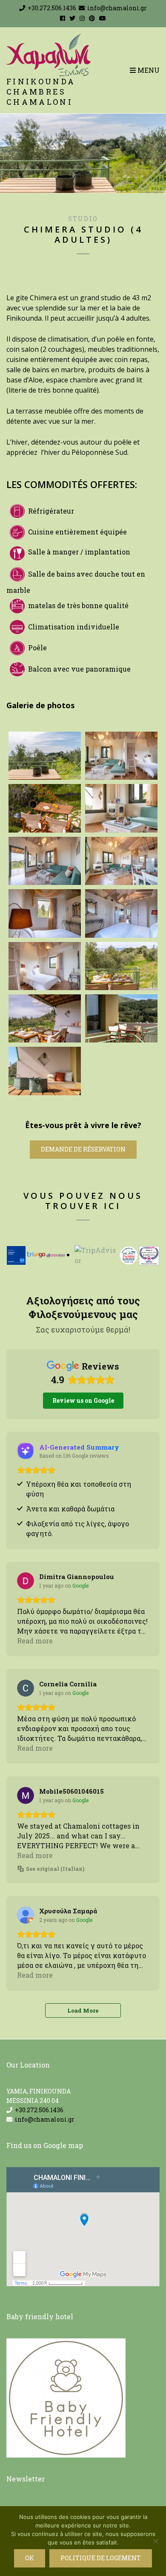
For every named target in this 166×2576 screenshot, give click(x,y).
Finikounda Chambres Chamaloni (41, 92)
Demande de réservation (83, 1149)
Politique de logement (101, 2558)
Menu (148, 70)
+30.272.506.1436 (52, 8)
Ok (30, 2558)
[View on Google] (26, 1581)
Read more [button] (35, 1641)
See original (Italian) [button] (55, 1869)
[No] (155, 2541)
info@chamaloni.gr (117, 8)
